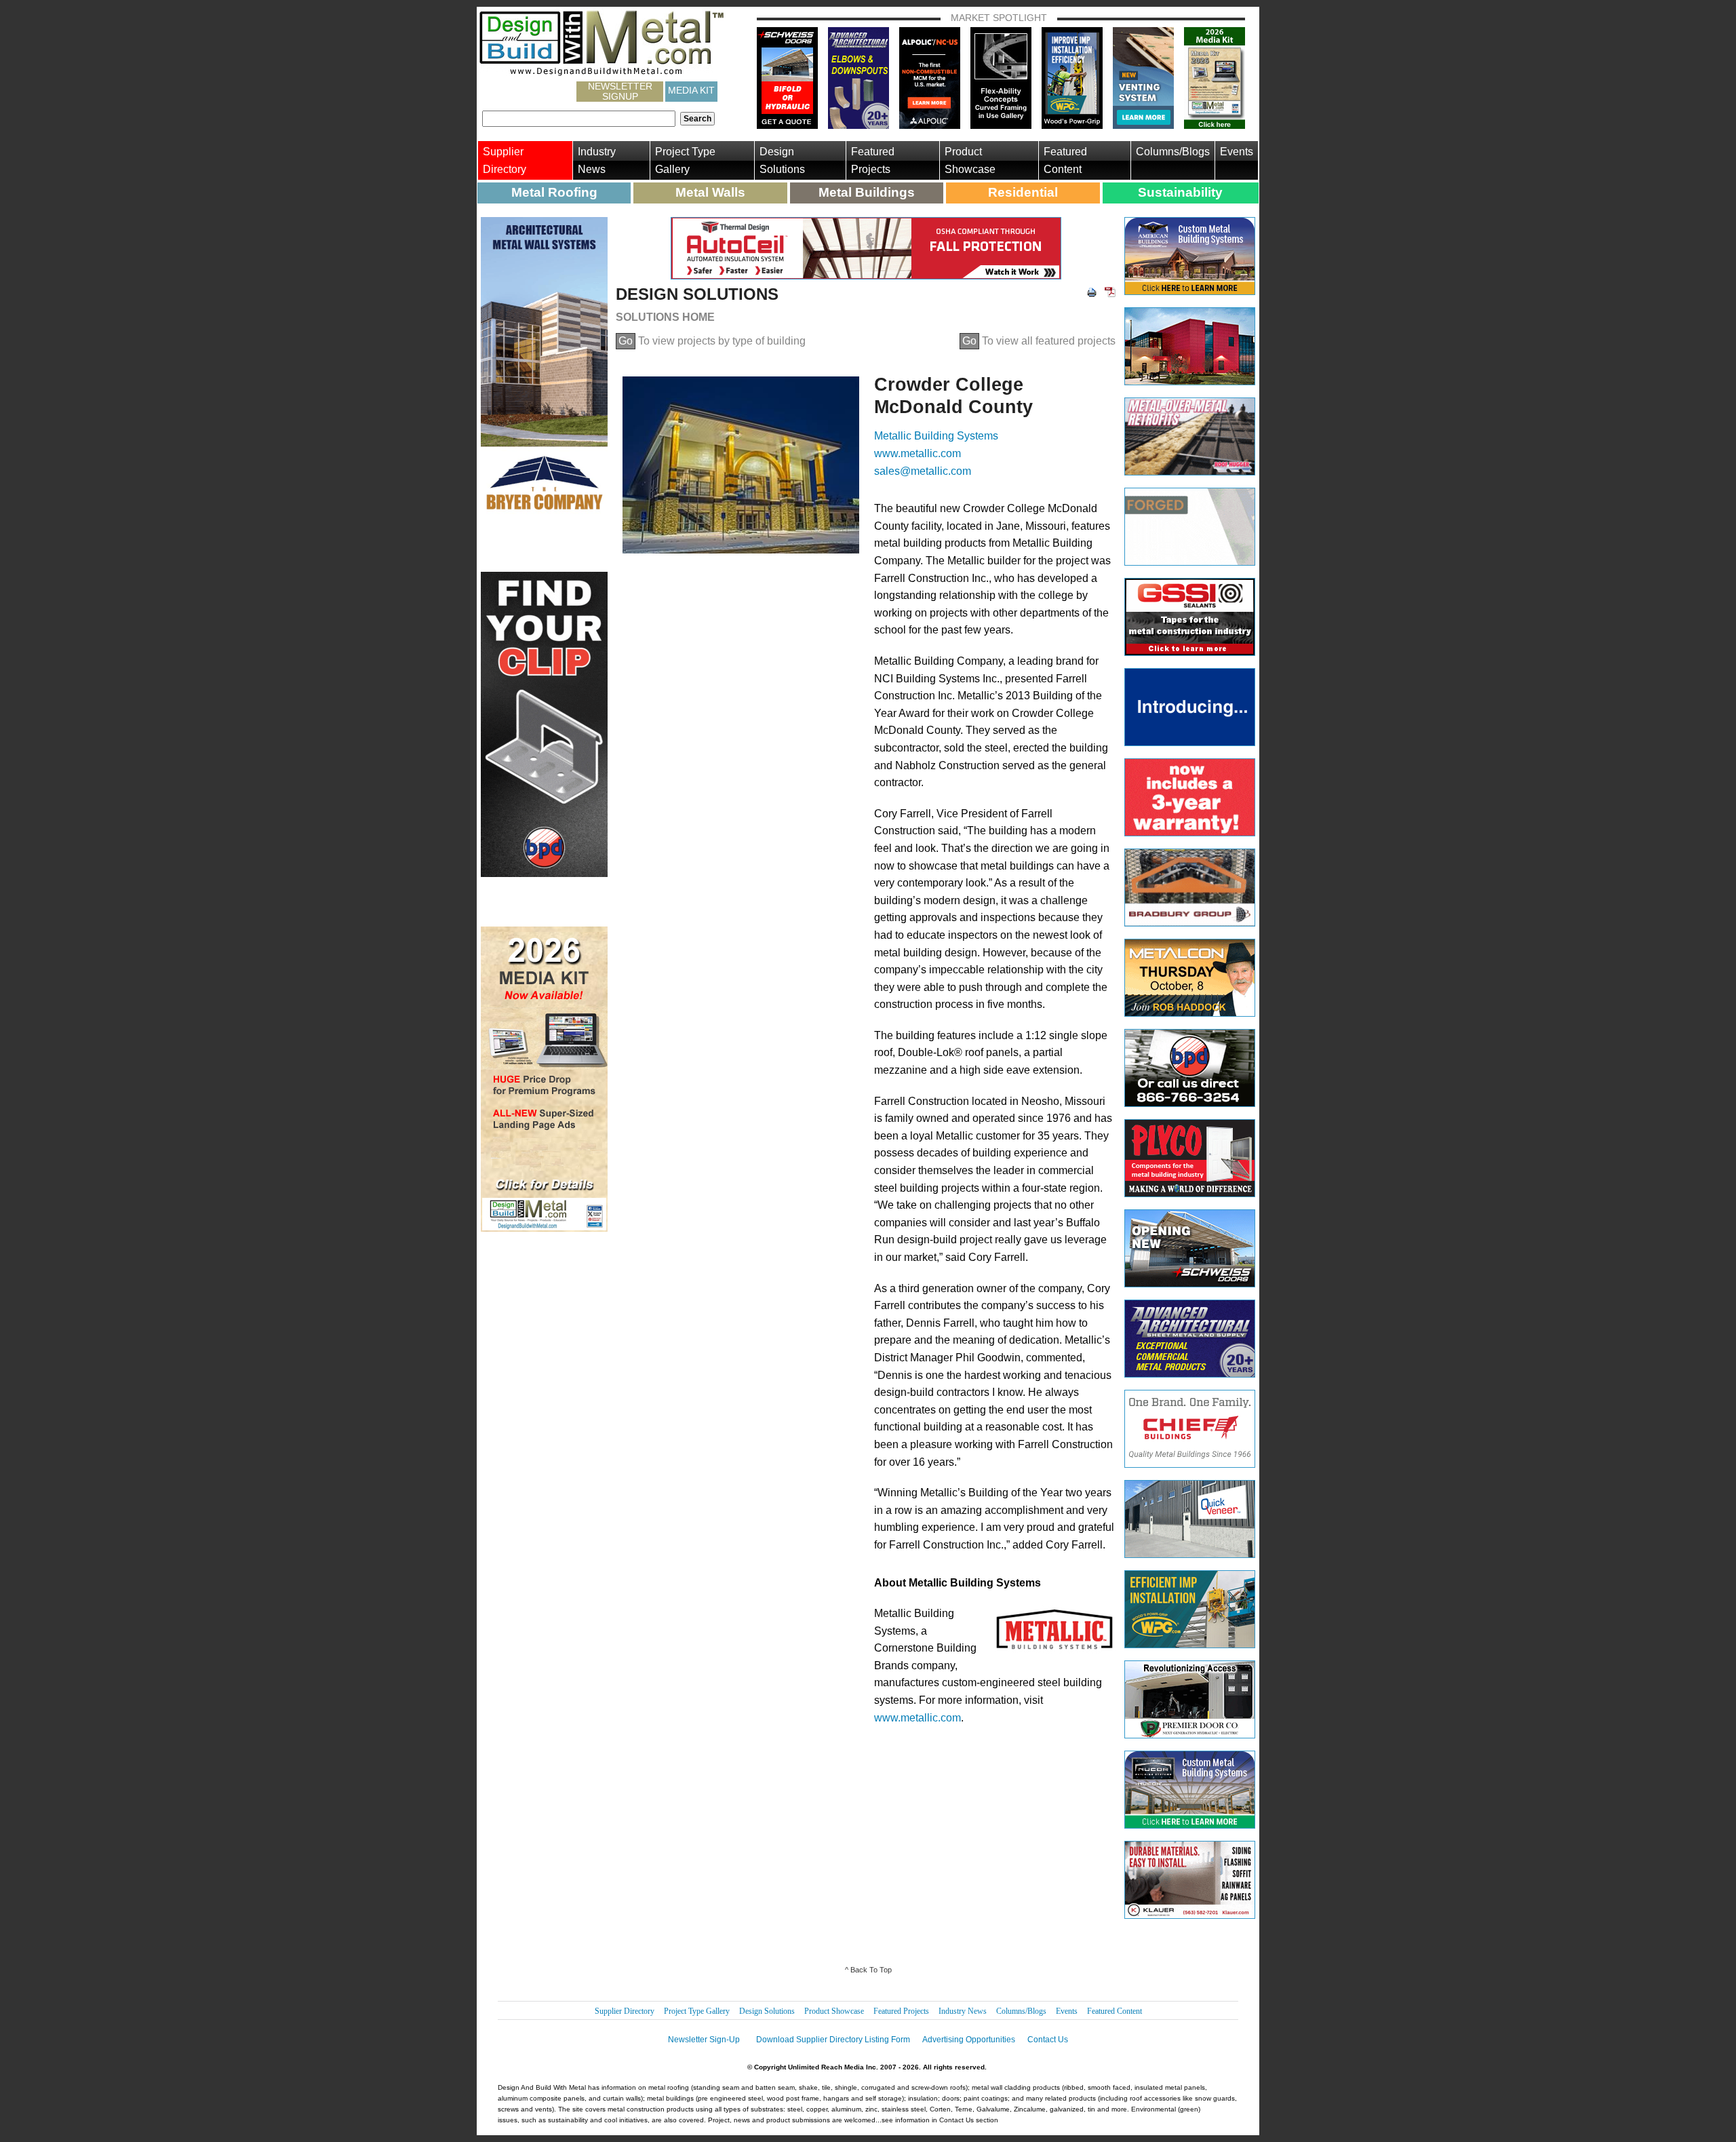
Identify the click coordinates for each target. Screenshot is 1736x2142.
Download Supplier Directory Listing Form (833, 2040)
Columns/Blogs (1173, 152)
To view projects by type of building (712, 341)
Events (1237, 152)
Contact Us (1048, 2040)
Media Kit (691, 90)
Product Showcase (970, 160)
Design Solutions (782, 160)
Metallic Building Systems (936, 436)
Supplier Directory (505, 160)
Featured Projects (873, 160)
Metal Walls (710, 192)
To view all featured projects (1039, 341)
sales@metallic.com (923, 471)
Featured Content (1065, 160)
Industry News (597, 160)
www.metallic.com (918, 453)
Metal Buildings (867, 192)
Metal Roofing (554, 192)
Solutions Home (665, 317)
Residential (1023, 192)
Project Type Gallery (685, 160)
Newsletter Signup (620, 92)
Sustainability (1180, 192)
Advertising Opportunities (969, 2040)
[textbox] (579, 119)
